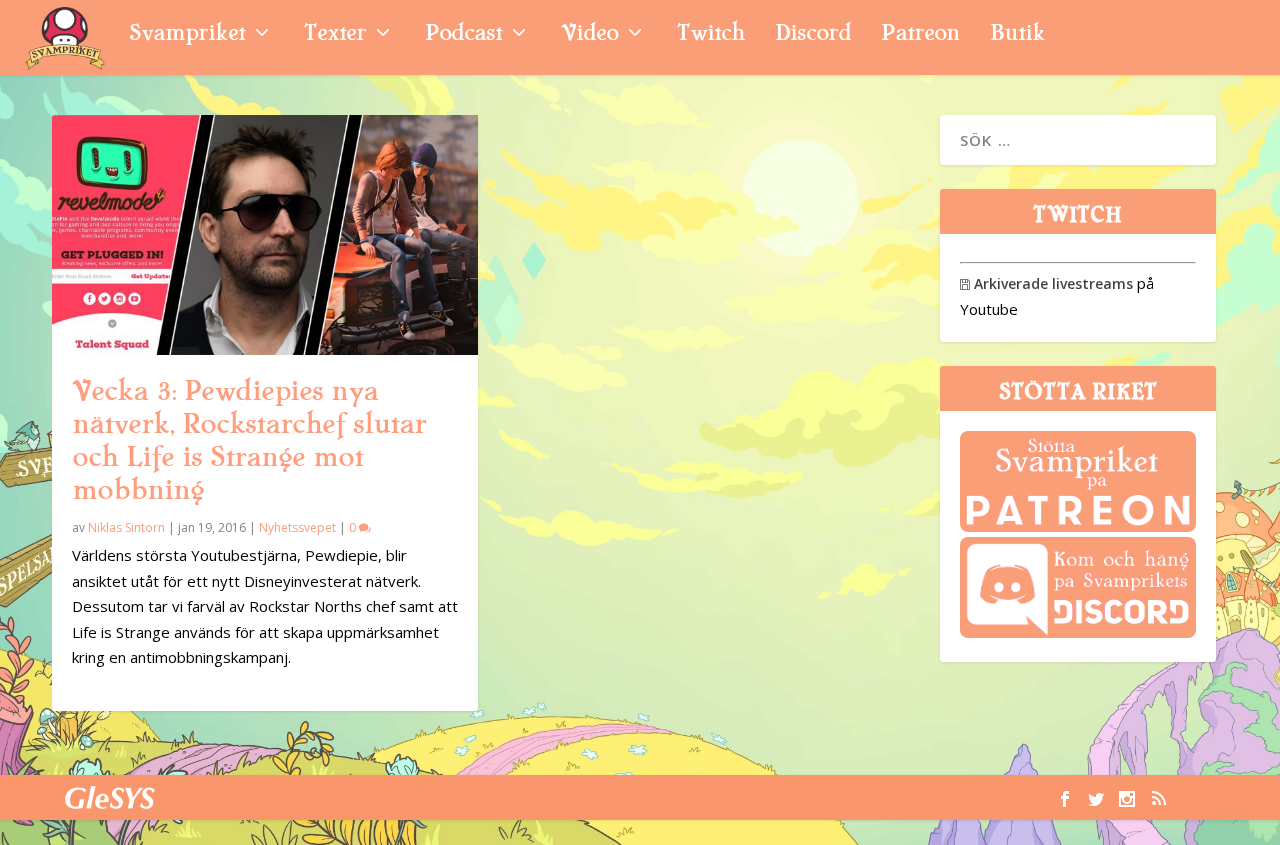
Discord (813, 35)
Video (589, 35)
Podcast (463, 35)
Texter (335, 35)
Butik (1017, 35)
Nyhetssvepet (297, 527)
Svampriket (187, 35)
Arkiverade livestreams (1046, 283)
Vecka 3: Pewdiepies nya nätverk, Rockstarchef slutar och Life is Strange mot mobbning (249, 440)
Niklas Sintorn (126, 527)
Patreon (920, 35)
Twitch (711, 35)
